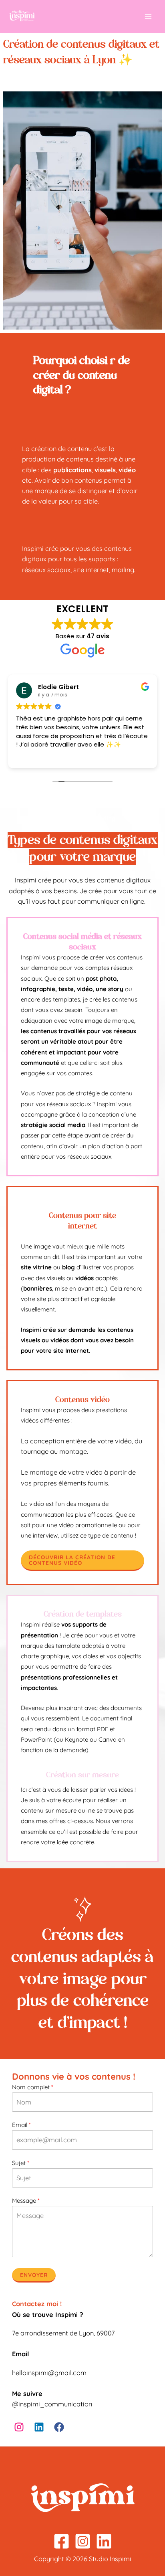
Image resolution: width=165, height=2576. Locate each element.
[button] (82, 1560)
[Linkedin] (104, 2541)
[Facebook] (61, 2541)
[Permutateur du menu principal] (148, 17)
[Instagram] (83, 2541)
